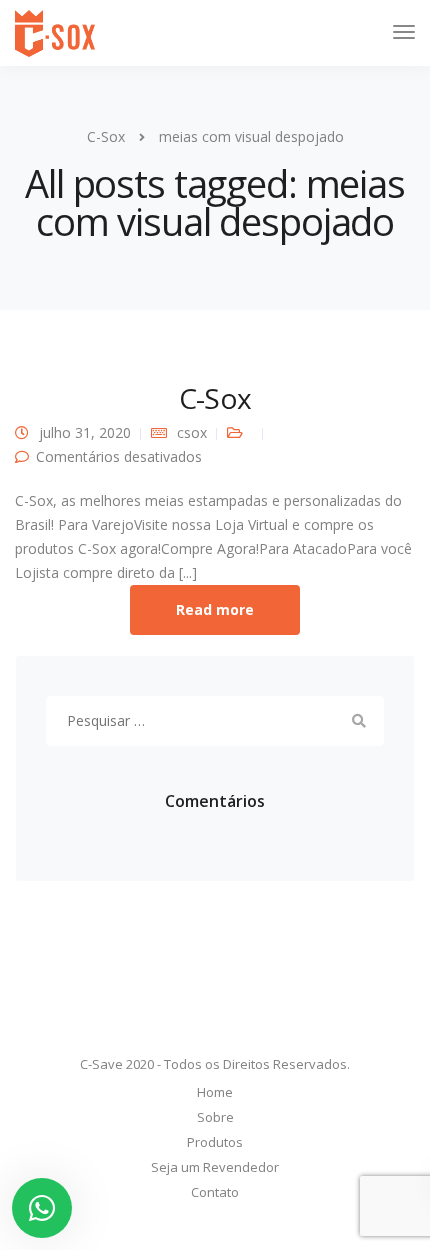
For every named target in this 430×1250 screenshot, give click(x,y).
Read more (215, 609)
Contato (215, 1192)
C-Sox (215, 398)
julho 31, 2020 (85, 432)
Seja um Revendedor (215, 1167)
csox (192, 432)
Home (215, 1092)
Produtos (215, 1142)
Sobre (215, 1117)
